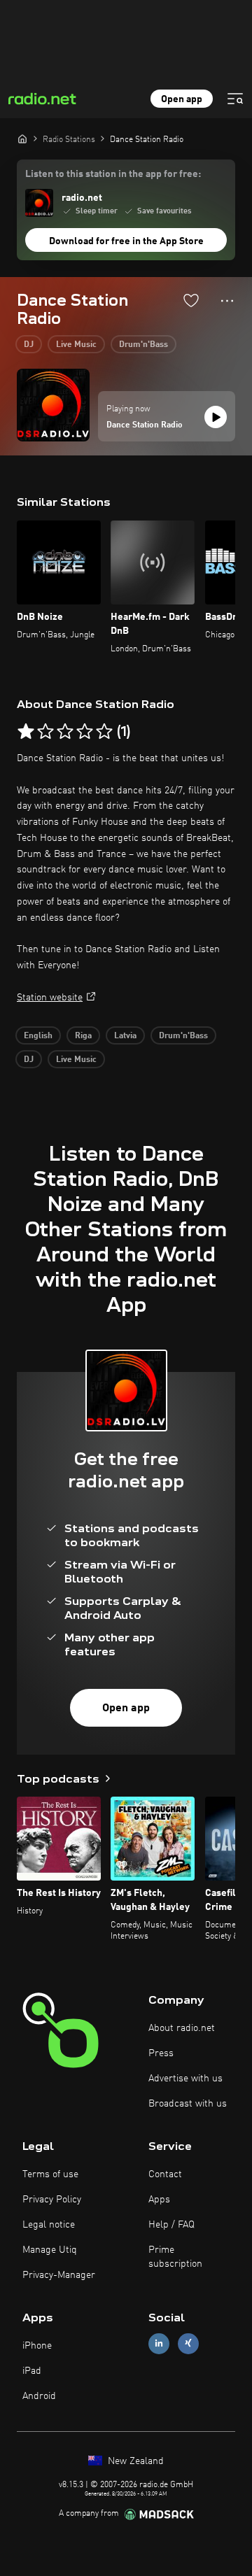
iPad (32, 2371)
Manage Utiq (50, 2250)
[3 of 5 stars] (65, 732)
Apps (159, 2200)
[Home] (22, 139)
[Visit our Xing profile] (188, 2343)
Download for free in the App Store (126, 241)
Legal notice (49, 2225)
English (38, 1036)
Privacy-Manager (59, 2275)
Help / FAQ (171, 2225)
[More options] (227, 301)
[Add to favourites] (191, 300)
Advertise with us (185, 2079)
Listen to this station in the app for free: (113, 174)
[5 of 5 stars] (104, 732)
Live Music (76, 345)
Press (161, 2053)
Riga (83, 1036)
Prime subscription (175, 2257)
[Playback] (216, 417)
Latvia (125, 1036)
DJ (29, 345)
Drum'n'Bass (143, 345)
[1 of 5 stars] (26, 732)
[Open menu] (235, 99)
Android (39, 2396)
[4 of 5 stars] (85, 732)
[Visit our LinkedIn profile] (159, 2343)
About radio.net (182, 2028)
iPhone (37, 2346)
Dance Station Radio (145, 425)
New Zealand (134, 2461)
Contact (165, 2174)
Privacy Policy (52, 2200)
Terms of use (50, 2174)
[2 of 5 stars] (45, 732)
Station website (50, 998)
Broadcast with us (188, 2104)
